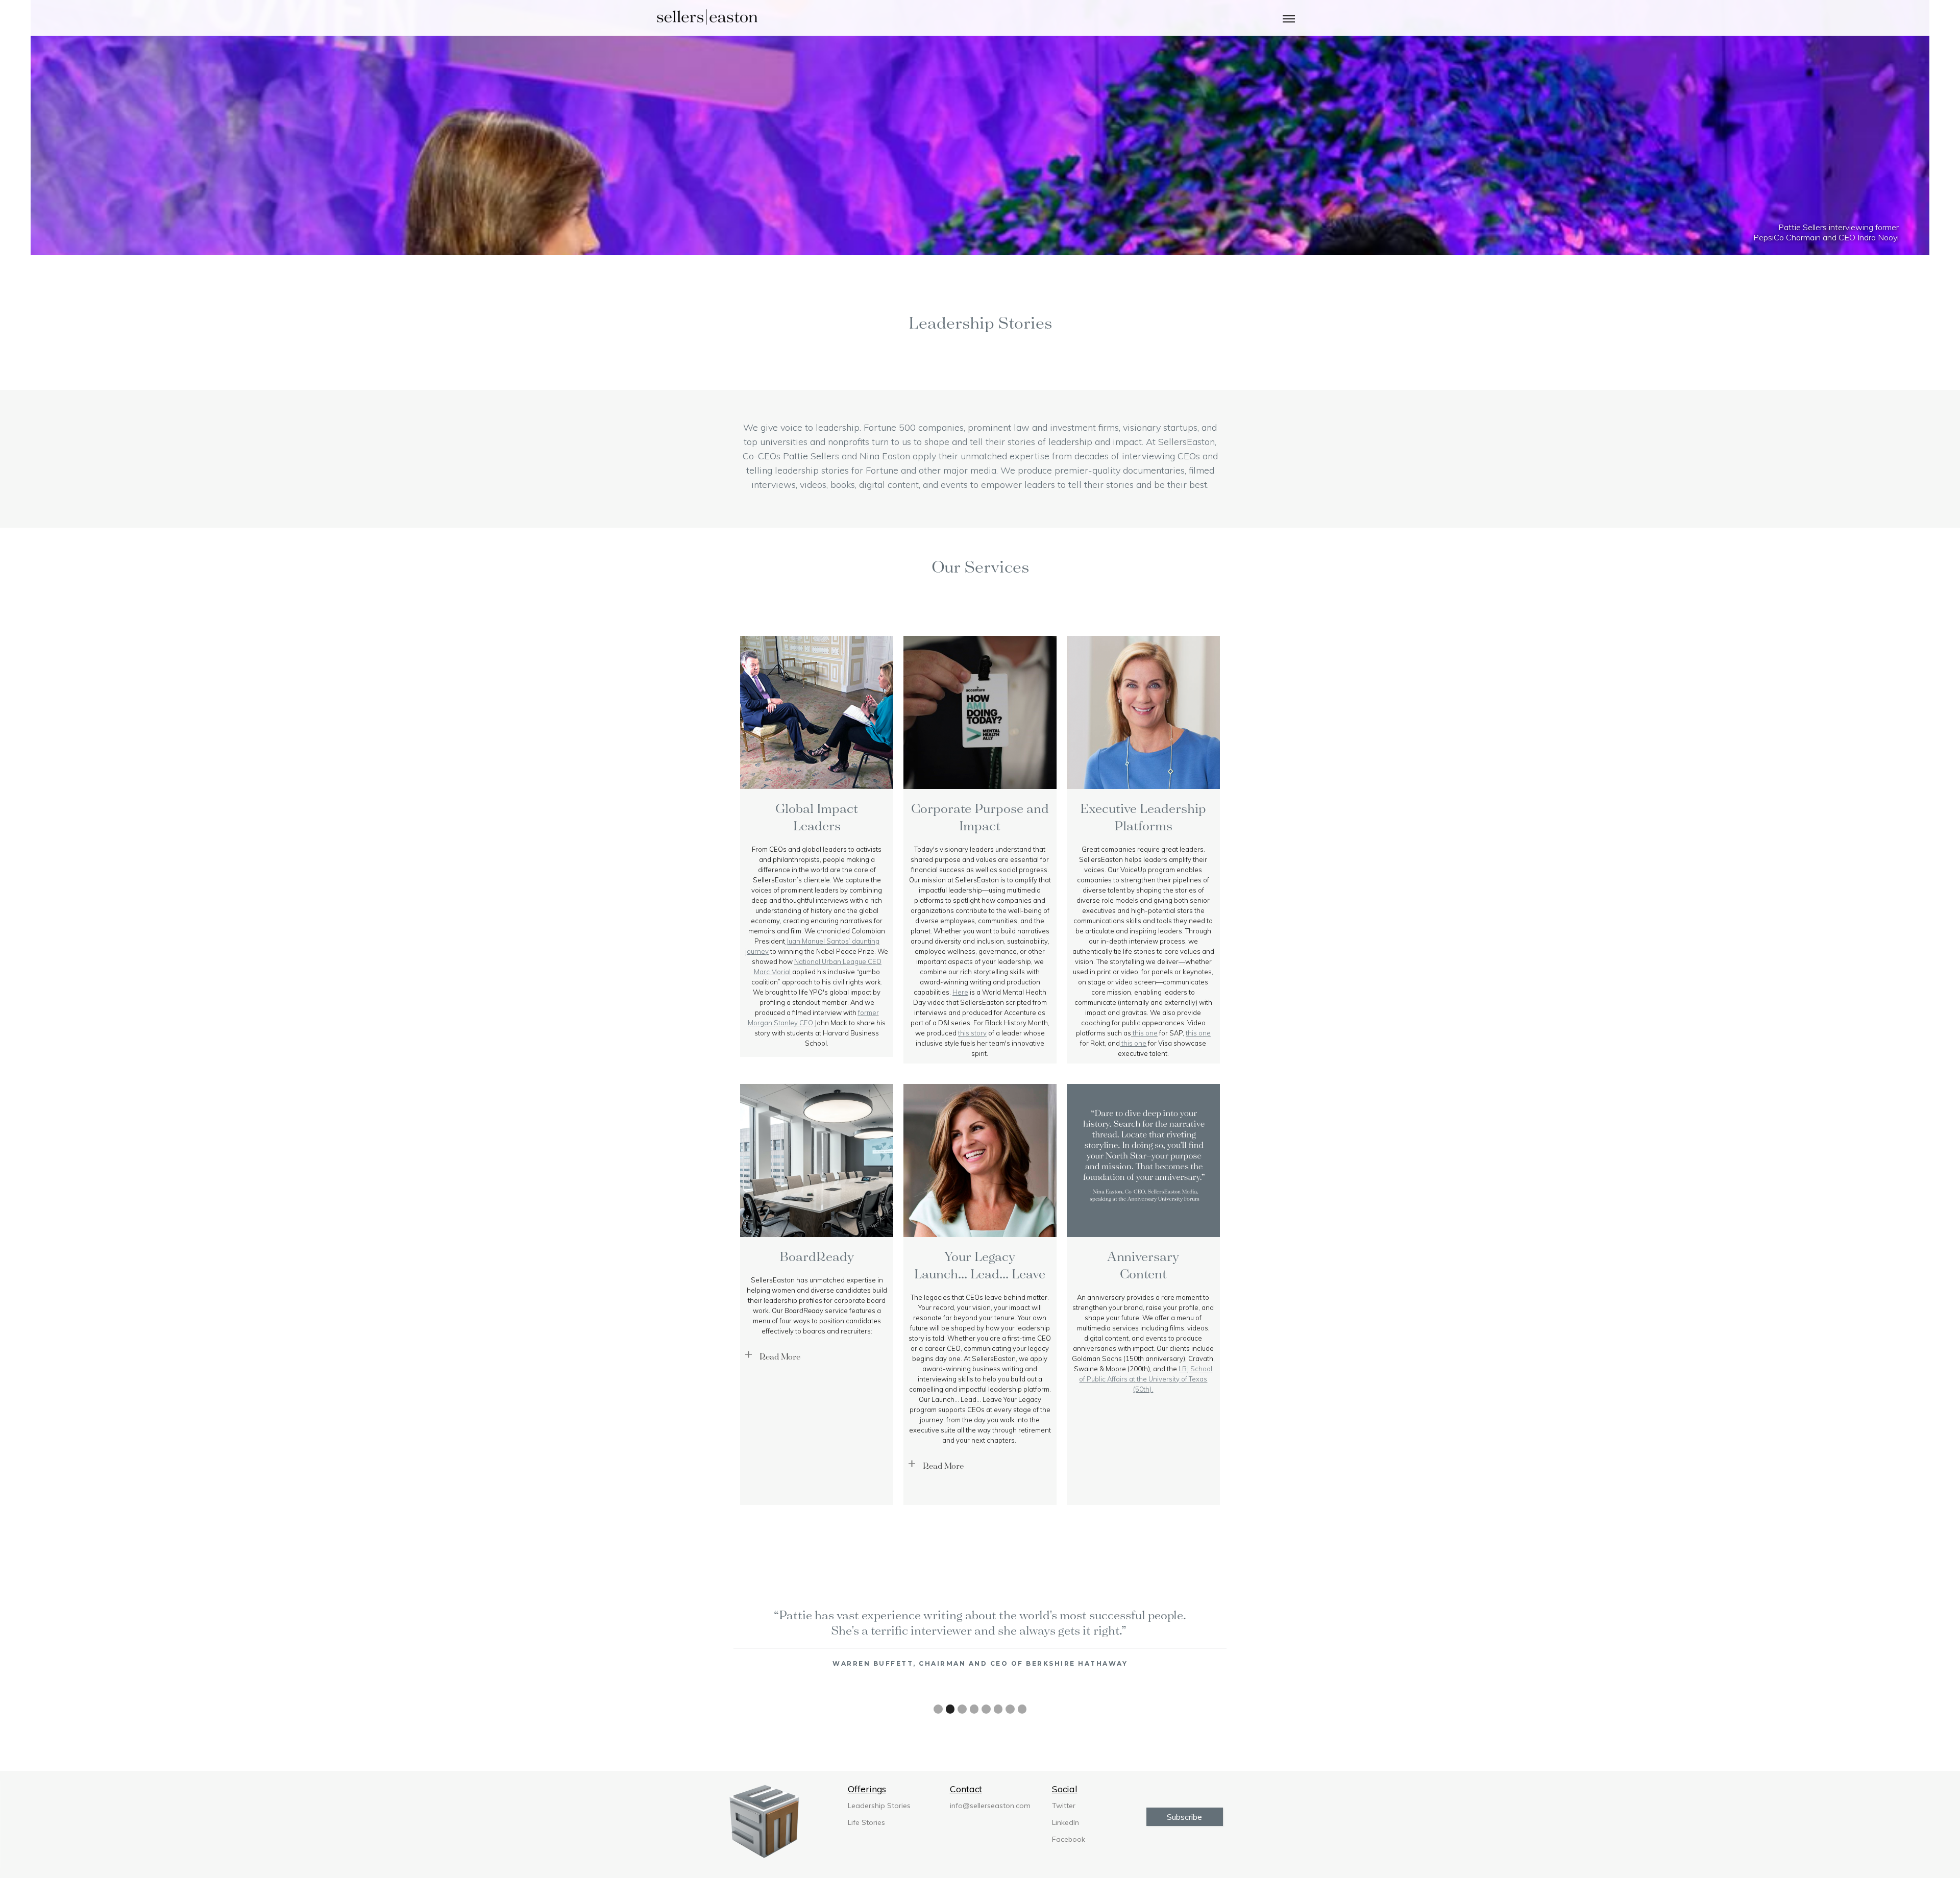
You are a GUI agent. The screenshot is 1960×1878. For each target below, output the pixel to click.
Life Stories (866, 1822)
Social (1065, 1789)
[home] (707, 18)
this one (1144, 1033)
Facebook (1069, 1839)
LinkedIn (1065, 1822)
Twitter (1064, 1806)
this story (972, 1033)
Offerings (867, 1789)
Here (960, 992)
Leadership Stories (879, 1806)
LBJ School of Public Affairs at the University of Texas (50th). (1146, 1379)
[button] (1289, 18)
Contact (966, 1789)
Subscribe (1184, 1817)
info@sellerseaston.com (990, 1806)
